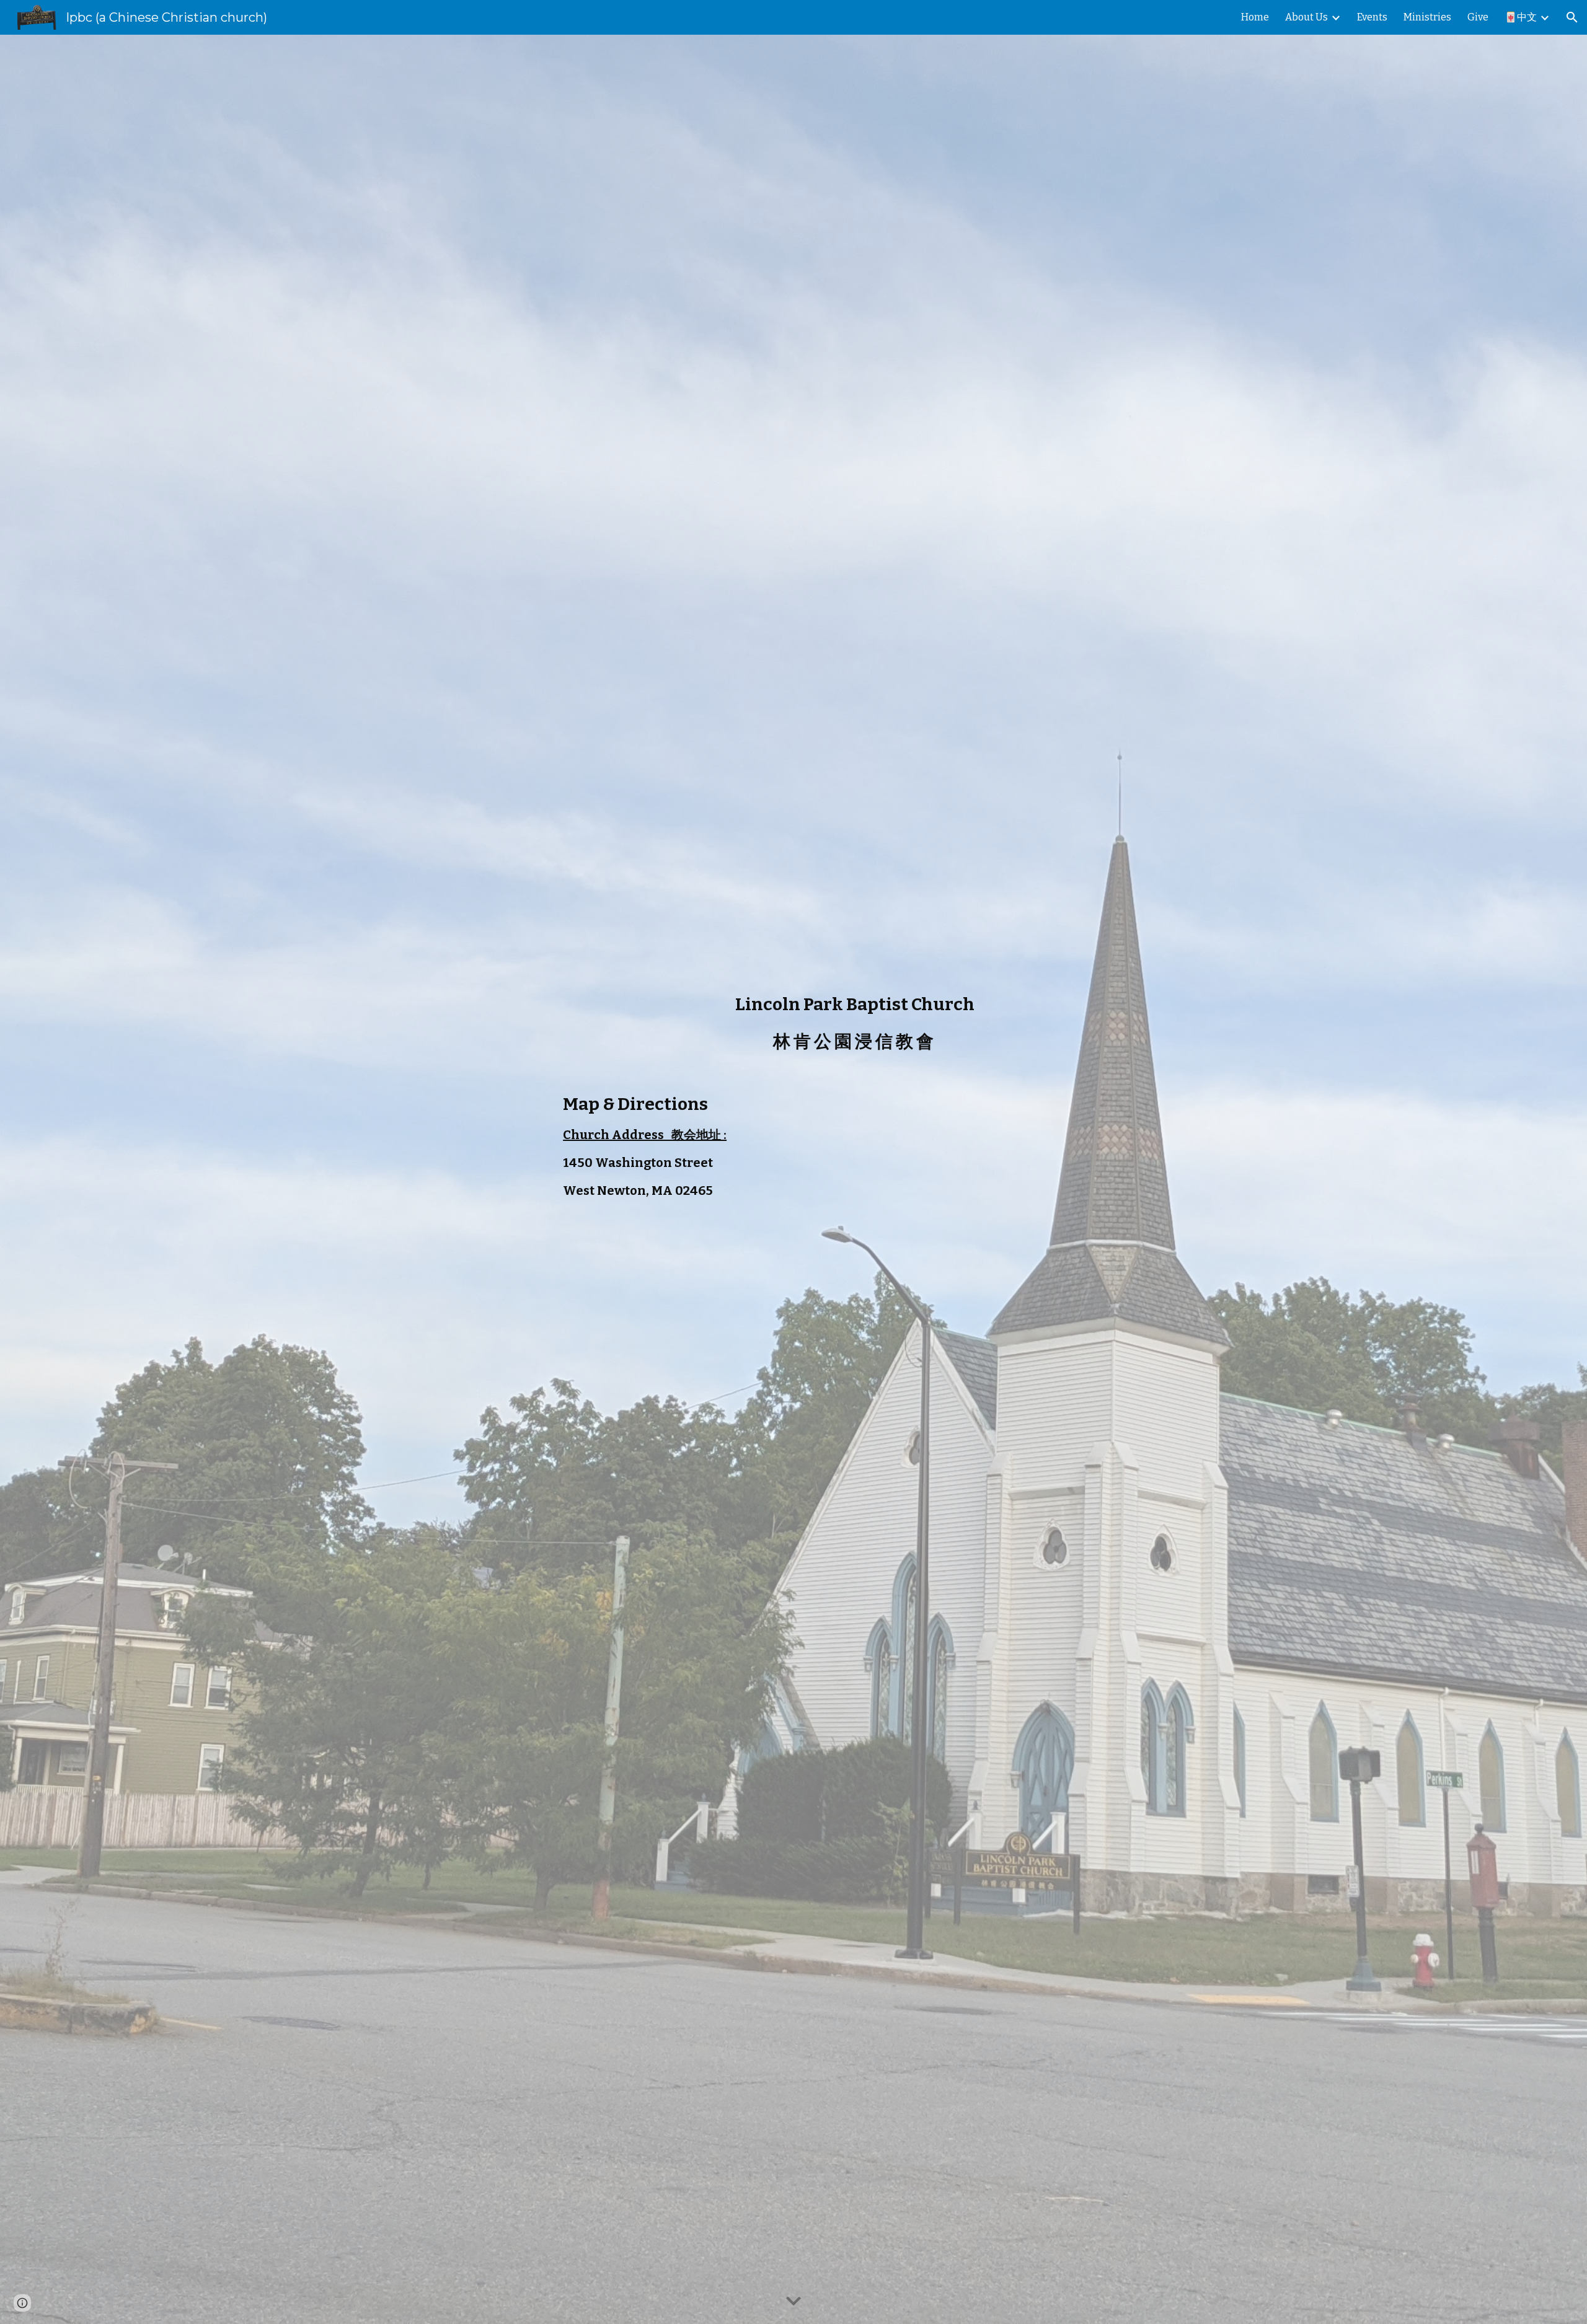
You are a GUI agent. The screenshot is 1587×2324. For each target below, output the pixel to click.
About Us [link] (1306, 17)
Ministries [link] (1427, 17)
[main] (855, 1035)
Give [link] (1478, 17)
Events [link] (1372, 17)
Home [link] (1255, 17)
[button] (1572, 17)
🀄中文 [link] (1521, 17)
